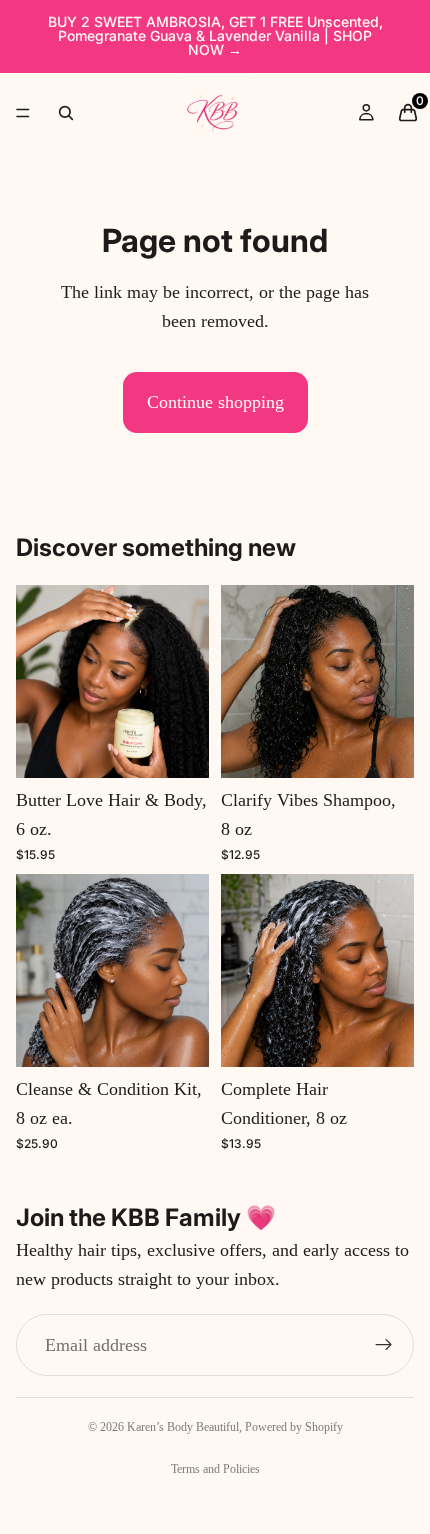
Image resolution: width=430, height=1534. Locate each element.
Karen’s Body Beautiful (183, 1427)
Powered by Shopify (294, 1427)
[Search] (66, 113)
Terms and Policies (215, 1469)
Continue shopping (215, 402)
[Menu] (23, 113)
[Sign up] (384, 1345)
